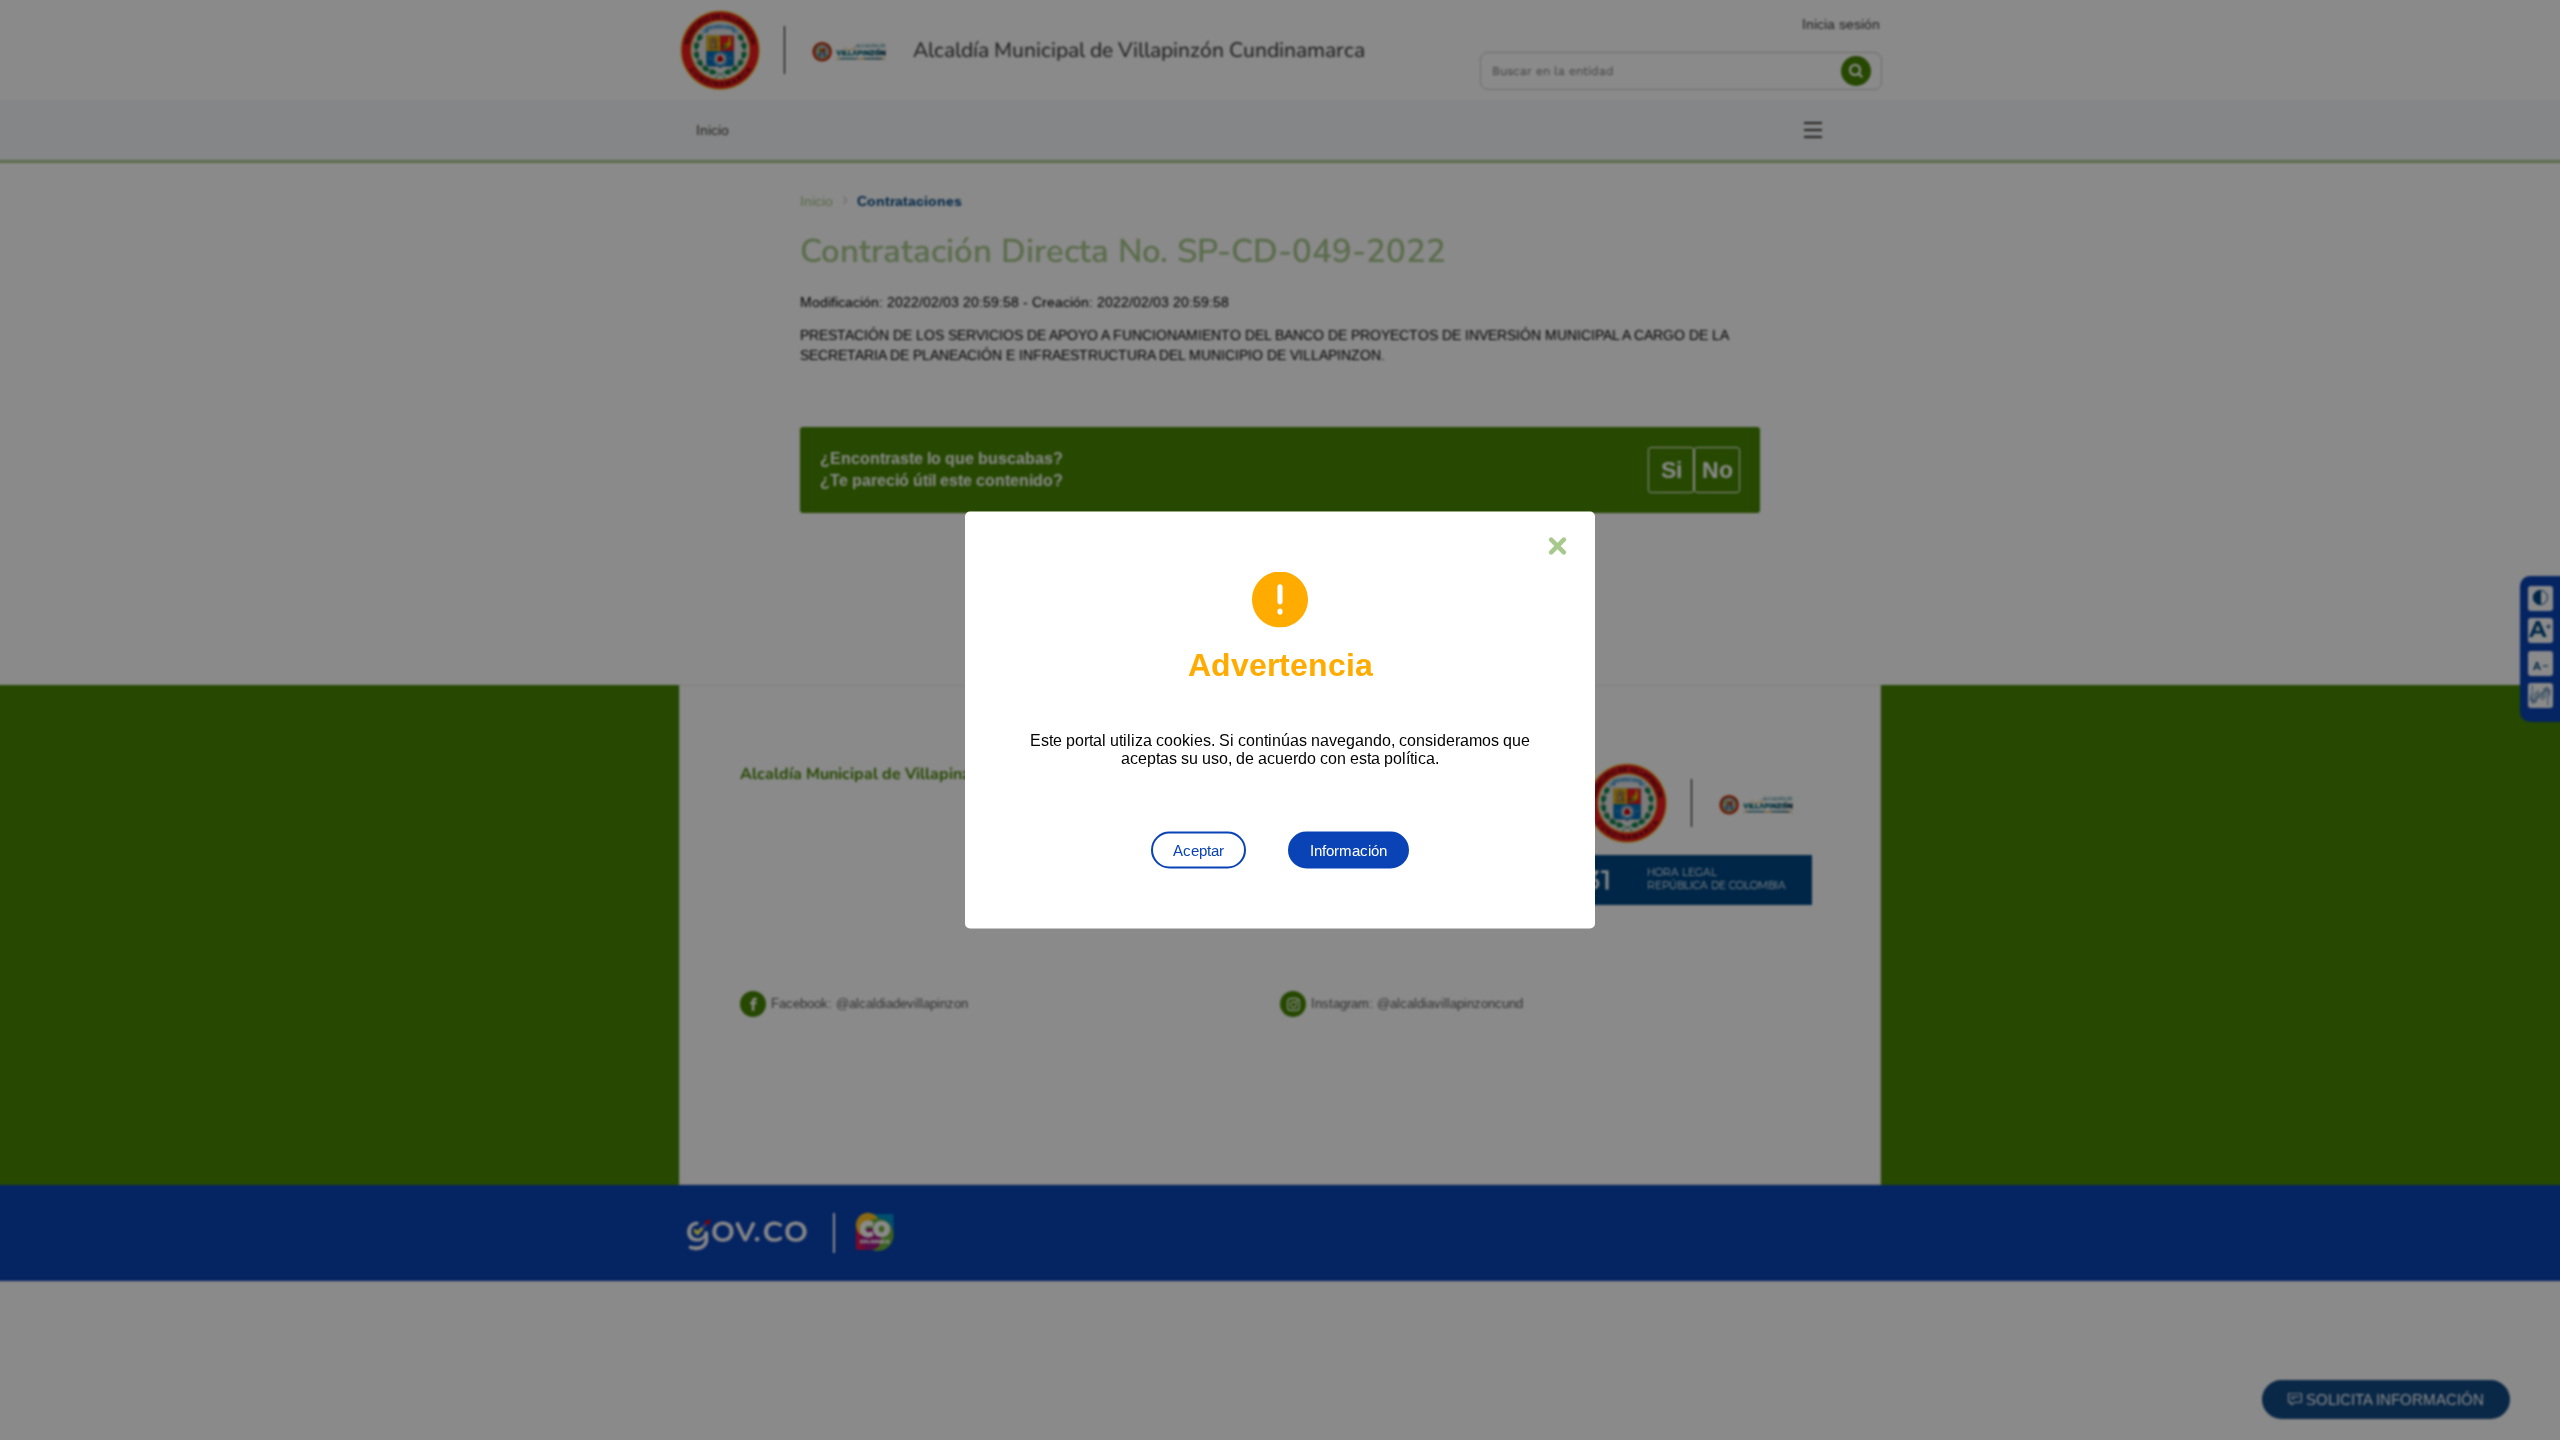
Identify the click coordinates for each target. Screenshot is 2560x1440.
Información (1348, 850)
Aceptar (1198, 850)
